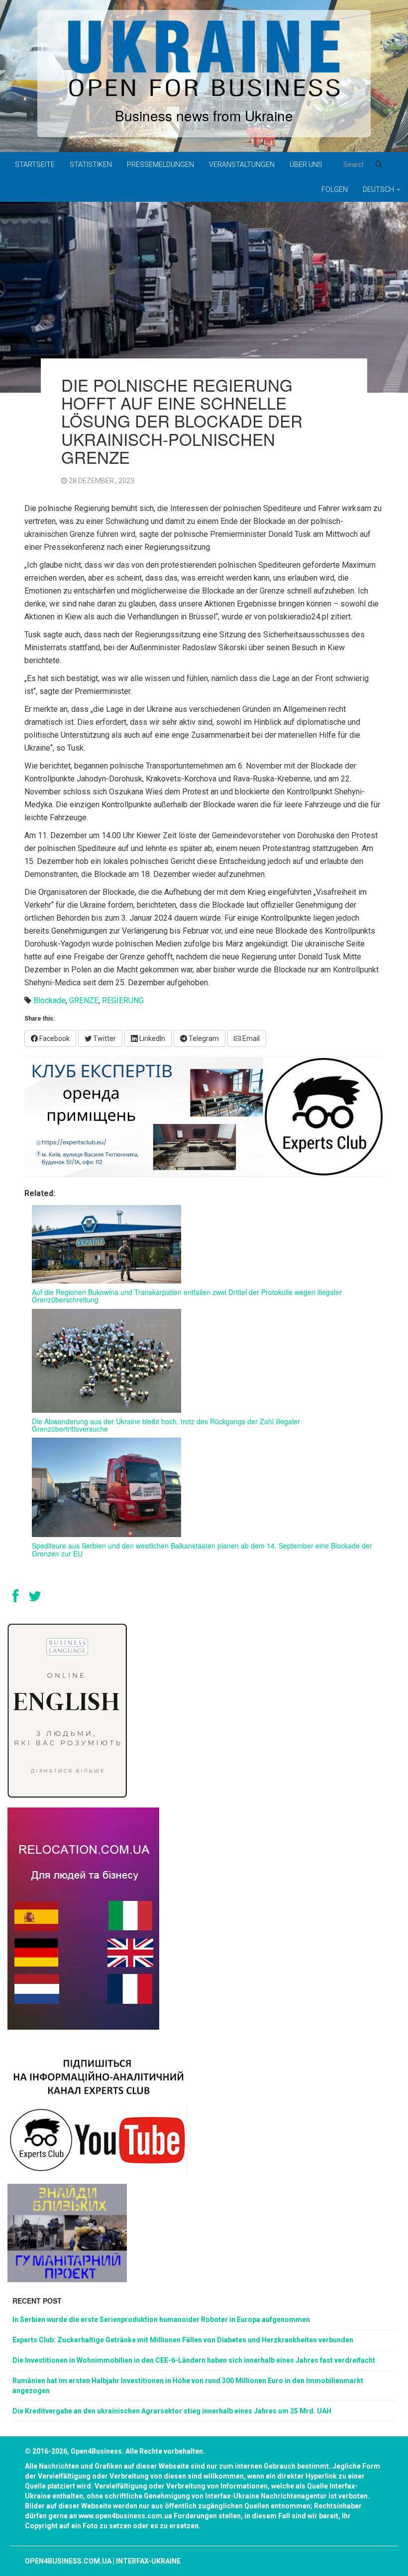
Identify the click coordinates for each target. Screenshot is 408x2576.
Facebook (54, 1038)
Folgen (335, 189)
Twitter (104, 1038)
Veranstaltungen (242, 165)
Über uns (306, 165)
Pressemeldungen (160, 165)
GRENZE (84, 1000)
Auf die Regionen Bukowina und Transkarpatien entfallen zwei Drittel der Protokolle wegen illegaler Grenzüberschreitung (187, 1296)
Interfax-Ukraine (148, 2561)
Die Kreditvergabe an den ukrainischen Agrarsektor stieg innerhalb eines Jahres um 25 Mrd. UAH (172, 2411)
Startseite (35, 165)
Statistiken (91, 165)
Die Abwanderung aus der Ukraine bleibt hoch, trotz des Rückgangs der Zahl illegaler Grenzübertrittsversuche (166, 1425)
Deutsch (379, 189)
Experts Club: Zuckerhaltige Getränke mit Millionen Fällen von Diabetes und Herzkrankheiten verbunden (183, 2340)
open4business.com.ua (68, 2561)
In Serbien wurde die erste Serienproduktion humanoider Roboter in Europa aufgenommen (161, 2319)
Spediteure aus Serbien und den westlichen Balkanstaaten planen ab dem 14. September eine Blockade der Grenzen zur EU (202, 1549)
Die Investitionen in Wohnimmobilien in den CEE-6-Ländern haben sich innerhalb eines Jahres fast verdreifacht (194, 2360)
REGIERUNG (123, 1000)
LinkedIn (152, 1038)
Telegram (203, 1038)
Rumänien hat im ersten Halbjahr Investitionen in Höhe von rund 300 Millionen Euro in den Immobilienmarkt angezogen (188, 2386)
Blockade (50, 1000)
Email (250, 1038)
